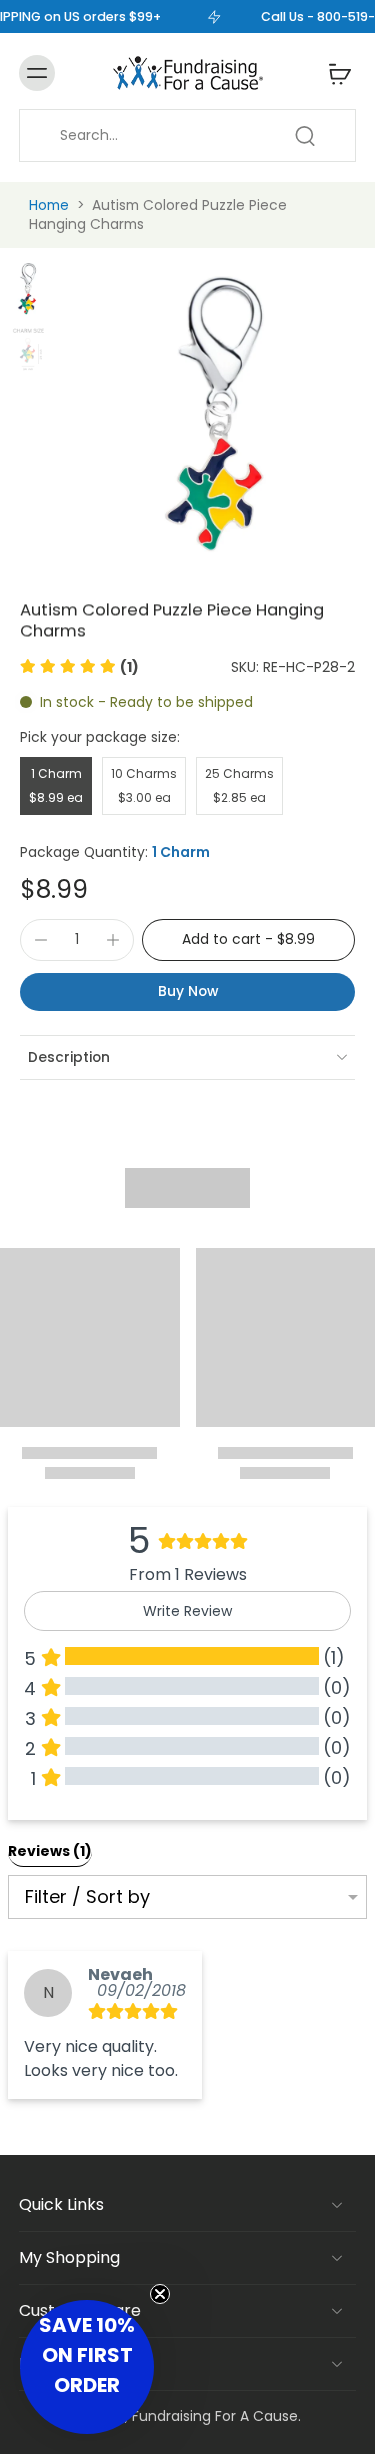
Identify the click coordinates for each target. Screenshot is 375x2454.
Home (49, 205)
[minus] (41, 940)
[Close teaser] (160, 2294)
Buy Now (188, 991)
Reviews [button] (50, 1851)
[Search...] (305, 136)
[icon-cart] (334, 73)
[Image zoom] (219, 410)
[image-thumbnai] (28, 288)
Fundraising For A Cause (215, 2416)
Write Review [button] (187, 1611)
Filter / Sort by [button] (87, 1897)
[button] (79, 667)
